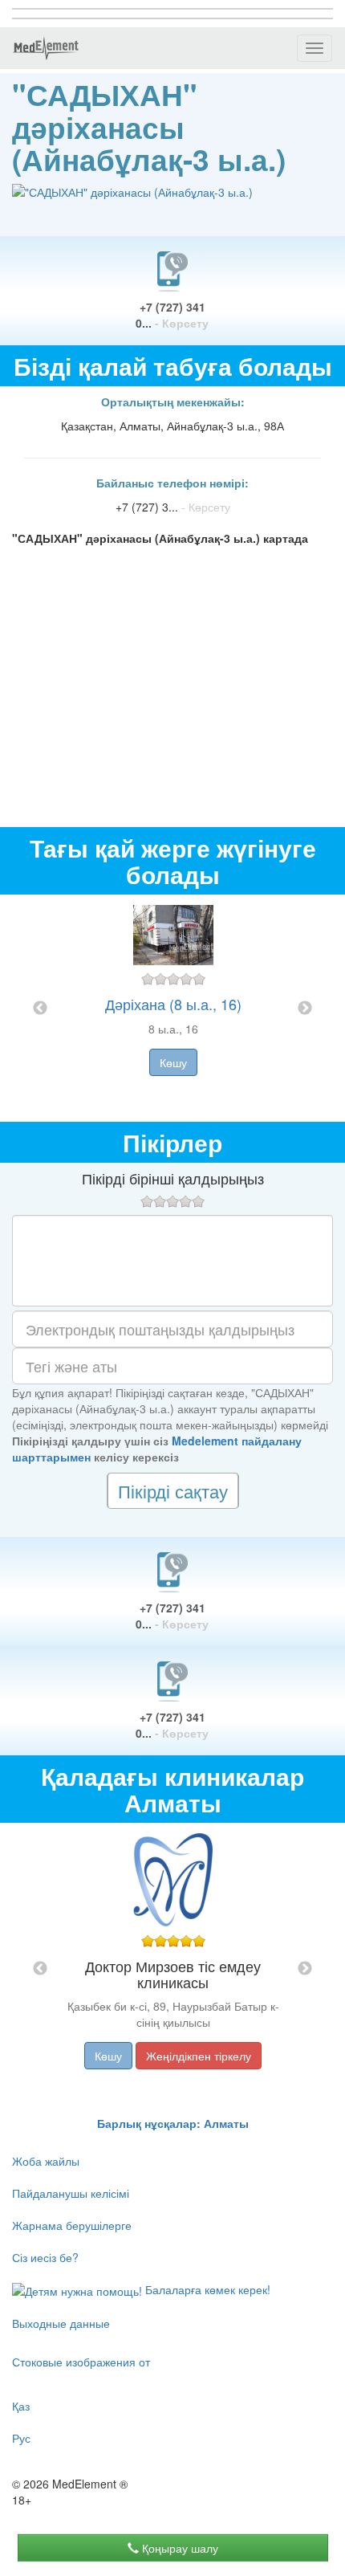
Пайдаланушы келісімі (71, 2193)
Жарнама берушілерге (72, 2225)
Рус (21, 2438)
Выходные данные (61, 2323)
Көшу (173, 1062)
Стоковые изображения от (81, 2362)
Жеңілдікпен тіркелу (199, 2056)
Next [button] (305, 1009)
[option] (173, 1008)
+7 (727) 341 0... (172, 315)
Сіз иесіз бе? (45, 2257)
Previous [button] (40, 1009)
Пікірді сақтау (173, 1491)
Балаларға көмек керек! (206, 2289)
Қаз (21, 2406)
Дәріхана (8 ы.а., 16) (173, 1004)
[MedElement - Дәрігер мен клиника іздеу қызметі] (46, 48)
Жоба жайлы (46, 2161)
